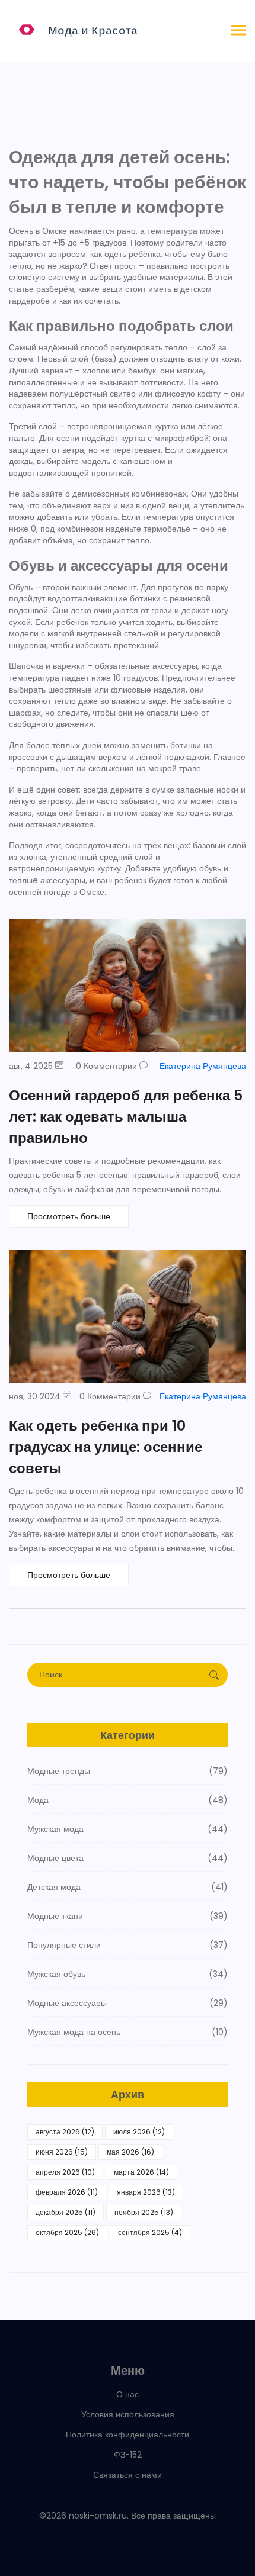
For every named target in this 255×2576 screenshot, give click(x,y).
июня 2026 (62, 2152)
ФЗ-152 (128, 2455)
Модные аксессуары (128, 2003)
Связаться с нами (128, 2475)
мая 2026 (130, 2152)
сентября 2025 (150, 2232)
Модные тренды (128, 1771)
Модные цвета (128, 1858)
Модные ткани (128, 1916)
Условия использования (128, 2414)
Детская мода (128, 1887)
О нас (128, 2394)
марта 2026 (141, 2172)
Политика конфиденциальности (128, 2435)
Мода (128, 1800)
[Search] (214, 1675)
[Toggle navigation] (239, 31)
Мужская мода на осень (128, 2032)
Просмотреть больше (69, 1216)
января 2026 (146, 2192)
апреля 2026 (65, 2172)
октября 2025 (67, 2232)
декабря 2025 (66, 2212)
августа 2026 (65, 2132)
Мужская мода (128, 1829)
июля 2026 (139, 2132)
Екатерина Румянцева (203, 1066)
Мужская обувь (128, 1974)
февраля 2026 (67, 2192)
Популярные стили (128, 1945)
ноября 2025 (144, 2212)
